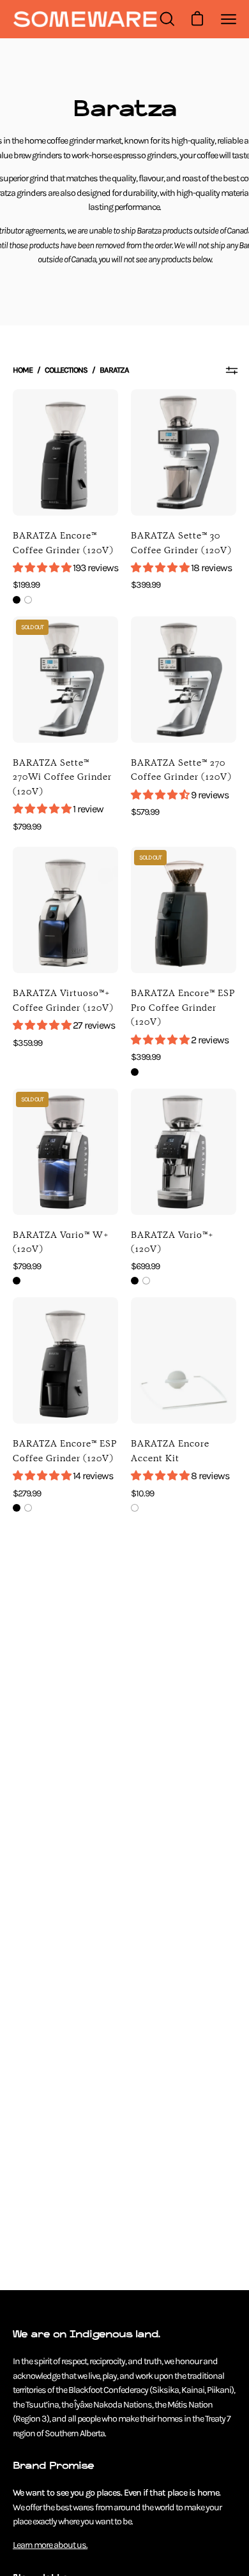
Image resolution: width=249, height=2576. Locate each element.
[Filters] (232, 370)
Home (23, 370)
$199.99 (26, 585)
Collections (66, 370)
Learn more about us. (50, 2545)
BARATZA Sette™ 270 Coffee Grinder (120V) (181, 770)
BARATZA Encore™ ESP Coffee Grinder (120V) (65, 1451)
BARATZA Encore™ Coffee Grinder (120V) (63, 543)
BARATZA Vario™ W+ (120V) (61, 1242)
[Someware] (85, 19)
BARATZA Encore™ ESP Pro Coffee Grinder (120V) (183, 1007)
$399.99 (146, 585)
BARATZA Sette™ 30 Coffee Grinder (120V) (181, 543)
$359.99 (27, 1043)
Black (17, 600)
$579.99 (145, 812)
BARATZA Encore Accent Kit (170, 1451)
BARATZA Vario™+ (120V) (172, 1242)
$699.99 (145, 1266)
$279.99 (27, 1493)
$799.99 (27, 827)
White (28, 600)
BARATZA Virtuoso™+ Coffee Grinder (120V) (63, 1000)
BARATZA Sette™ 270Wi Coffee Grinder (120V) (62, 777)
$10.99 (142, 1493)
